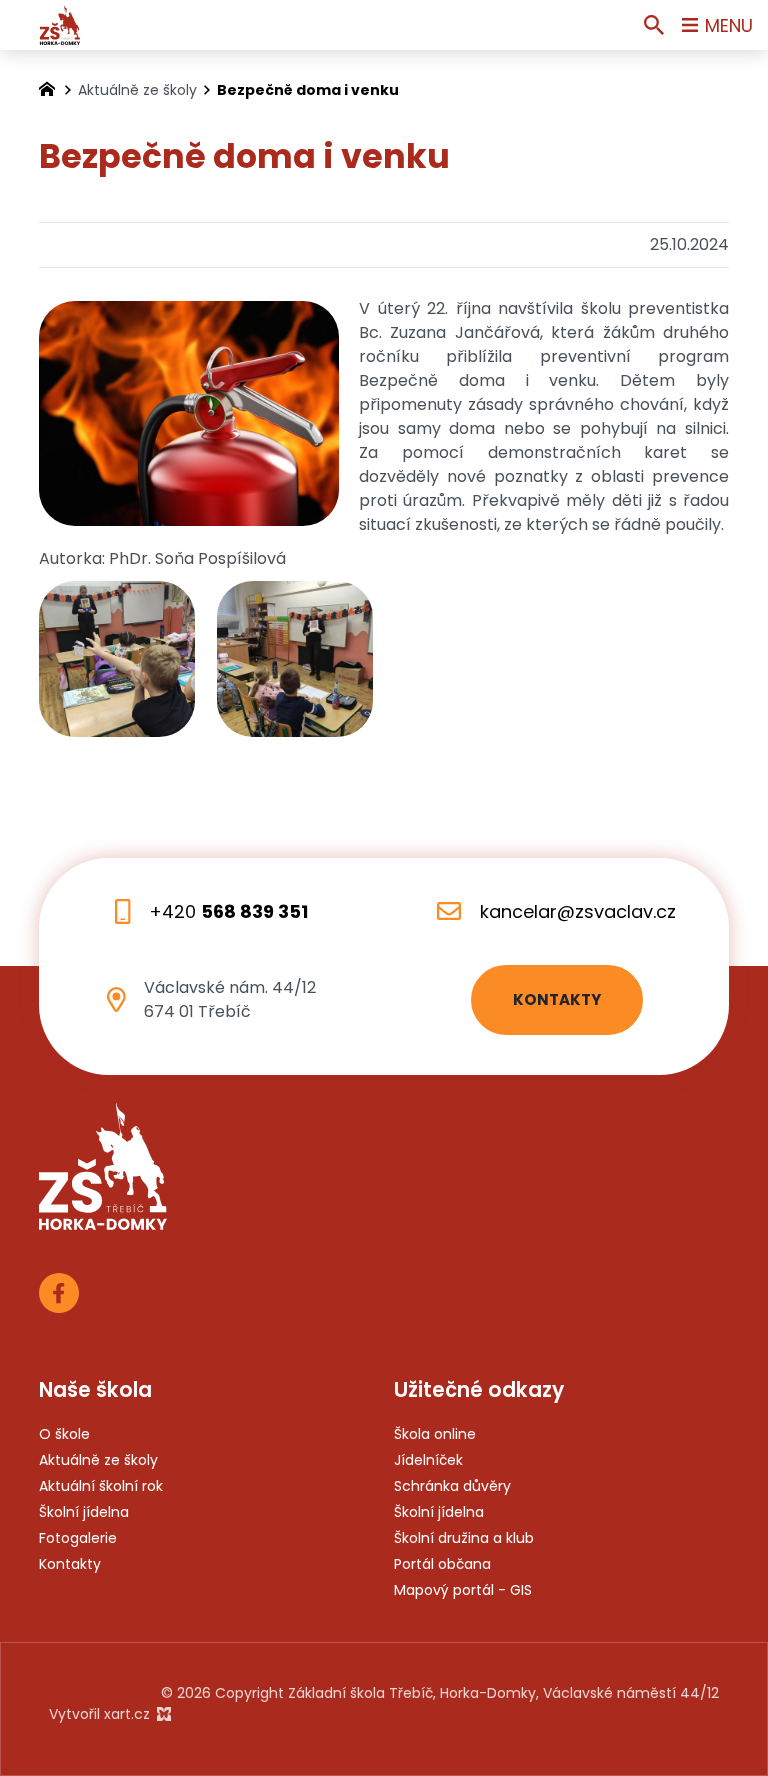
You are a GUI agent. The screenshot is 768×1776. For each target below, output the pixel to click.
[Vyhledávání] (654, 25)
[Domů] (52, 87)
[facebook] (59, 1290)
